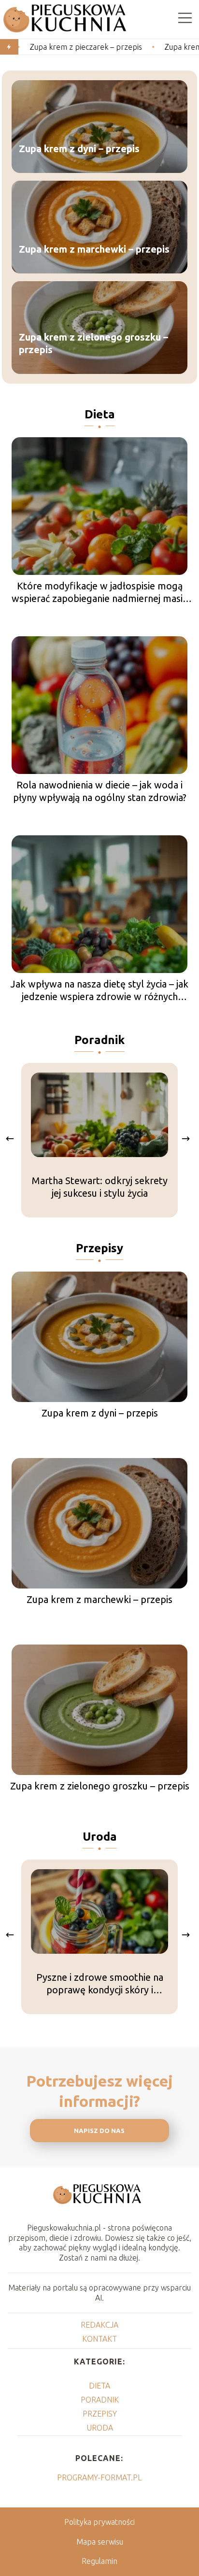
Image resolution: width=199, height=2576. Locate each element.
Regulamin (99, 2561)
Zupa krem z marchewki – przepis (94, 250)
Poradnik (99, 1040)
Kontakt (99, 2339)
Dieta (100, 414)
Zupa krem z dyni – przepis (79, 149)
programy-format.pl (99, 2477)
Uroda (100, 1837)
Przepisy (99, 1248)
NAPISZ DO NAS (99, 2131)
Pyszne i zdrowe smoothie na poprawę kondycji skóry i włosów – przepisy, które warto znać (99, 1984)
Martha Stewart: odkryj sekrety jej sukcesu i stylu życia (100, 1187)
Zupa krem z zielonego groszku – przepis (93, 344)
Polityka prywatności (99, 2522)
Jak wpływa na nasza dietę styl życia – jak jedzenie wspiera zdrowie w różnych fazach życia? (99, 991)
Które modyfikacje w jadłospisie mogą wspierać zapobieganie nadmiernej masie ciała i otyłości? (100, 593)
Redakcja (99, 2325)
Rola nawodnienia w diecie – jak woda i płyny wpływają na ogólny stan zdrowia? (100, 791)
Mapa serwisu (100, 2542)
